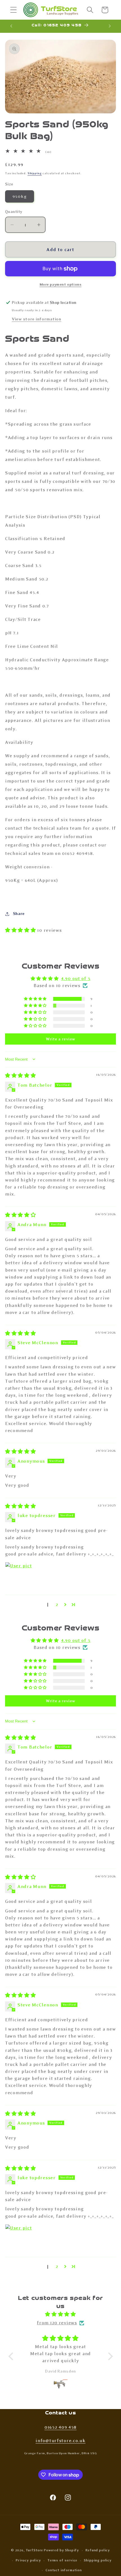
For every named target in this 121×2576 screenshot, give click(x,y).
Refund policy (98, 2550)
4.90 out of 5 (76, 979)
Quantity (14, 212)
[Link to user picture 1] (19, 1575)
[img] (21, 1076)
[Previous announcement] (11, 26)
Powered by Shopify (61, 2550)
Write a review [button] (60, 1039)
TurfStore (35, 2550)
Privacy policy (28, 2560)
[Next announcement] (110, 26)
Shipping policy (98, 2560)
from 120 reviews (57, 2323)
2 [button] (57, 1604)
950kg (20, 196)
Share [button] (19, 914)
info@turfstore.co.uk (60, 2441)
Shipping (35, 173)
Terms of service (62, 2560)
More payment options (61, 284)
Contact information (64, 2570)
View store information (37, 319)
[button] (14, 10)
